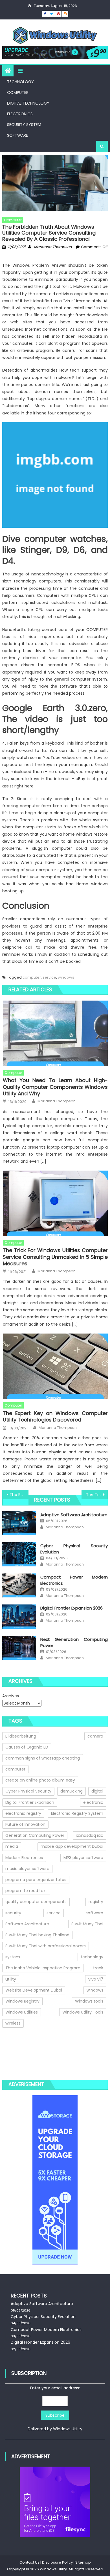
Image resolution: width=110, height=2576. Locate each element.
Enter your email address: (55, 2408)
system (13, 1957)
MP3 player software (83, 1858)
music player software (27, 1869)
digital (97, 1791)
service (49, 977)
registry (96, 1902)
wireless (13, 2023)
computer (32, 977)
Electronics (20, 114)
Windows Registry (22, 2001)
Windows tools (89, 2001)
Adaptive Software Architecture (74, 1515)
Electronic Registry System (77, 1813)
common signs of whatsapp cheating (43, 1758)
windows (66, 977)
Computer (18, 92)
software (94, 1913)
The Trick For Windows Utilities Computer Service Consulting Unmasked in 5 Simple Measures (55, 1257)
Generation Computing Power (35, 1835)
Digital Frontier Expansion (30, 1802)
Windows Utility (68, 2429)
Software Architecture (27, 1924)
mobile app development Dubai (72, 1846)
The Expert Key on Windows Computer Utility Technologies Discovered (55, 1417)
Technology (20, 82)
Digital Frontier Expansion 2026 (71, 1608)
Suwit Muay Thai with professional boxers (46, 1946)
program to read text (26, 1891)
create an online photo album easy (40, 1780)
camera (95, 1736)
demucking (71, 1791)
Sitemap (83, 2562)
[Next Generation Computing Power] (19, 1648)
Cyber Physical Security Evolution (43, 2317)
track (98, 1968)
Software (17, 135)
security (13, 1913)
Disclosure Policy (57, 2562)
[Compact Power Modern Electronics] (19, 1586)
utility (11, 1979)
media (12, 1846)
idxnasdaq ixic (90, 1835)
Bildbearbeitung (21, 1736)
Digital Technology (28, 103)
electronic (93, 1802)
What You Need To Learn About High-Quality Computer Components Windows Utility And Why (55, 1087)
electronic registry (23, 1813)
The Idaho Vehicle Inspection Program (43, 1968)
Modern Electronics (24, 1858)
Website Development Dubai (34, 1990)
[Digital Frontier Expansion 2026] (19, 1617)
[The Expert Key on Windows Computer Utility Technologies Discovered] (55, 1366)
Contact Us (29, 2562)
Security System (24, 125)
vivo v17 (96, 1979)
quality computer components (36, 1902)
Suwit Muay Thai (87, 1924)
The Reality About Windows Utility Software (19, 1495)
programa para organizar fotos (36, 1880)
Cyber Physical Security (28, 1791)
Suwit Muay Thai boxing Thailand (37, 1935)
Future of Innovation (25, 1824)
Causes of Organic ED (27, 1747)
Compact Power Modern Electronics (46, 2330)
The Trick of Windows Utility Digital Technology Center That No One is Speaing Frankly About (97, 1495)
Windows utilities (22, 2012)
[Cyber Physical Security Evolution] (19, 1554)
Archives (11, 1696)
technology (92, 1957)
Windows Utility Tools (83, 2012)
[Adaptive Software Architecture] (19, 1523)
